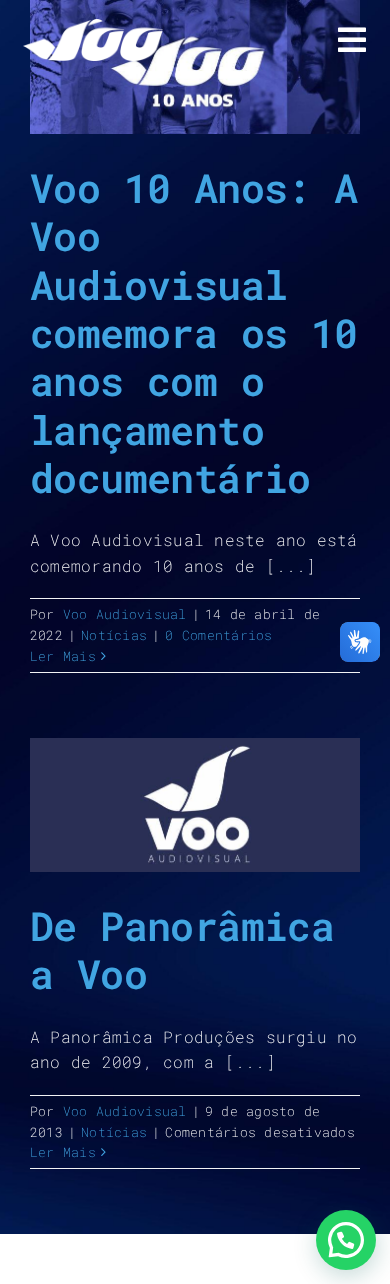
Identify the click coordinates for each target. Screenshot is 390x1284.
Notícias (114, 635)
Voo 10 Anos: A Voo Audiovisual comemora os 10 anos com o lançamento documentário (194, 332)
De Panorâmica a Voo (182, 949)
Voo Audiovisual (125, 614)
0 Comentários (218, 635)
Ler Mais (63, 656)
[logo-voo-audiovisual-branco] (93, 26)
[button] (346, 1240)
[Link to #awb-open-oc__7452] (352, 40)
